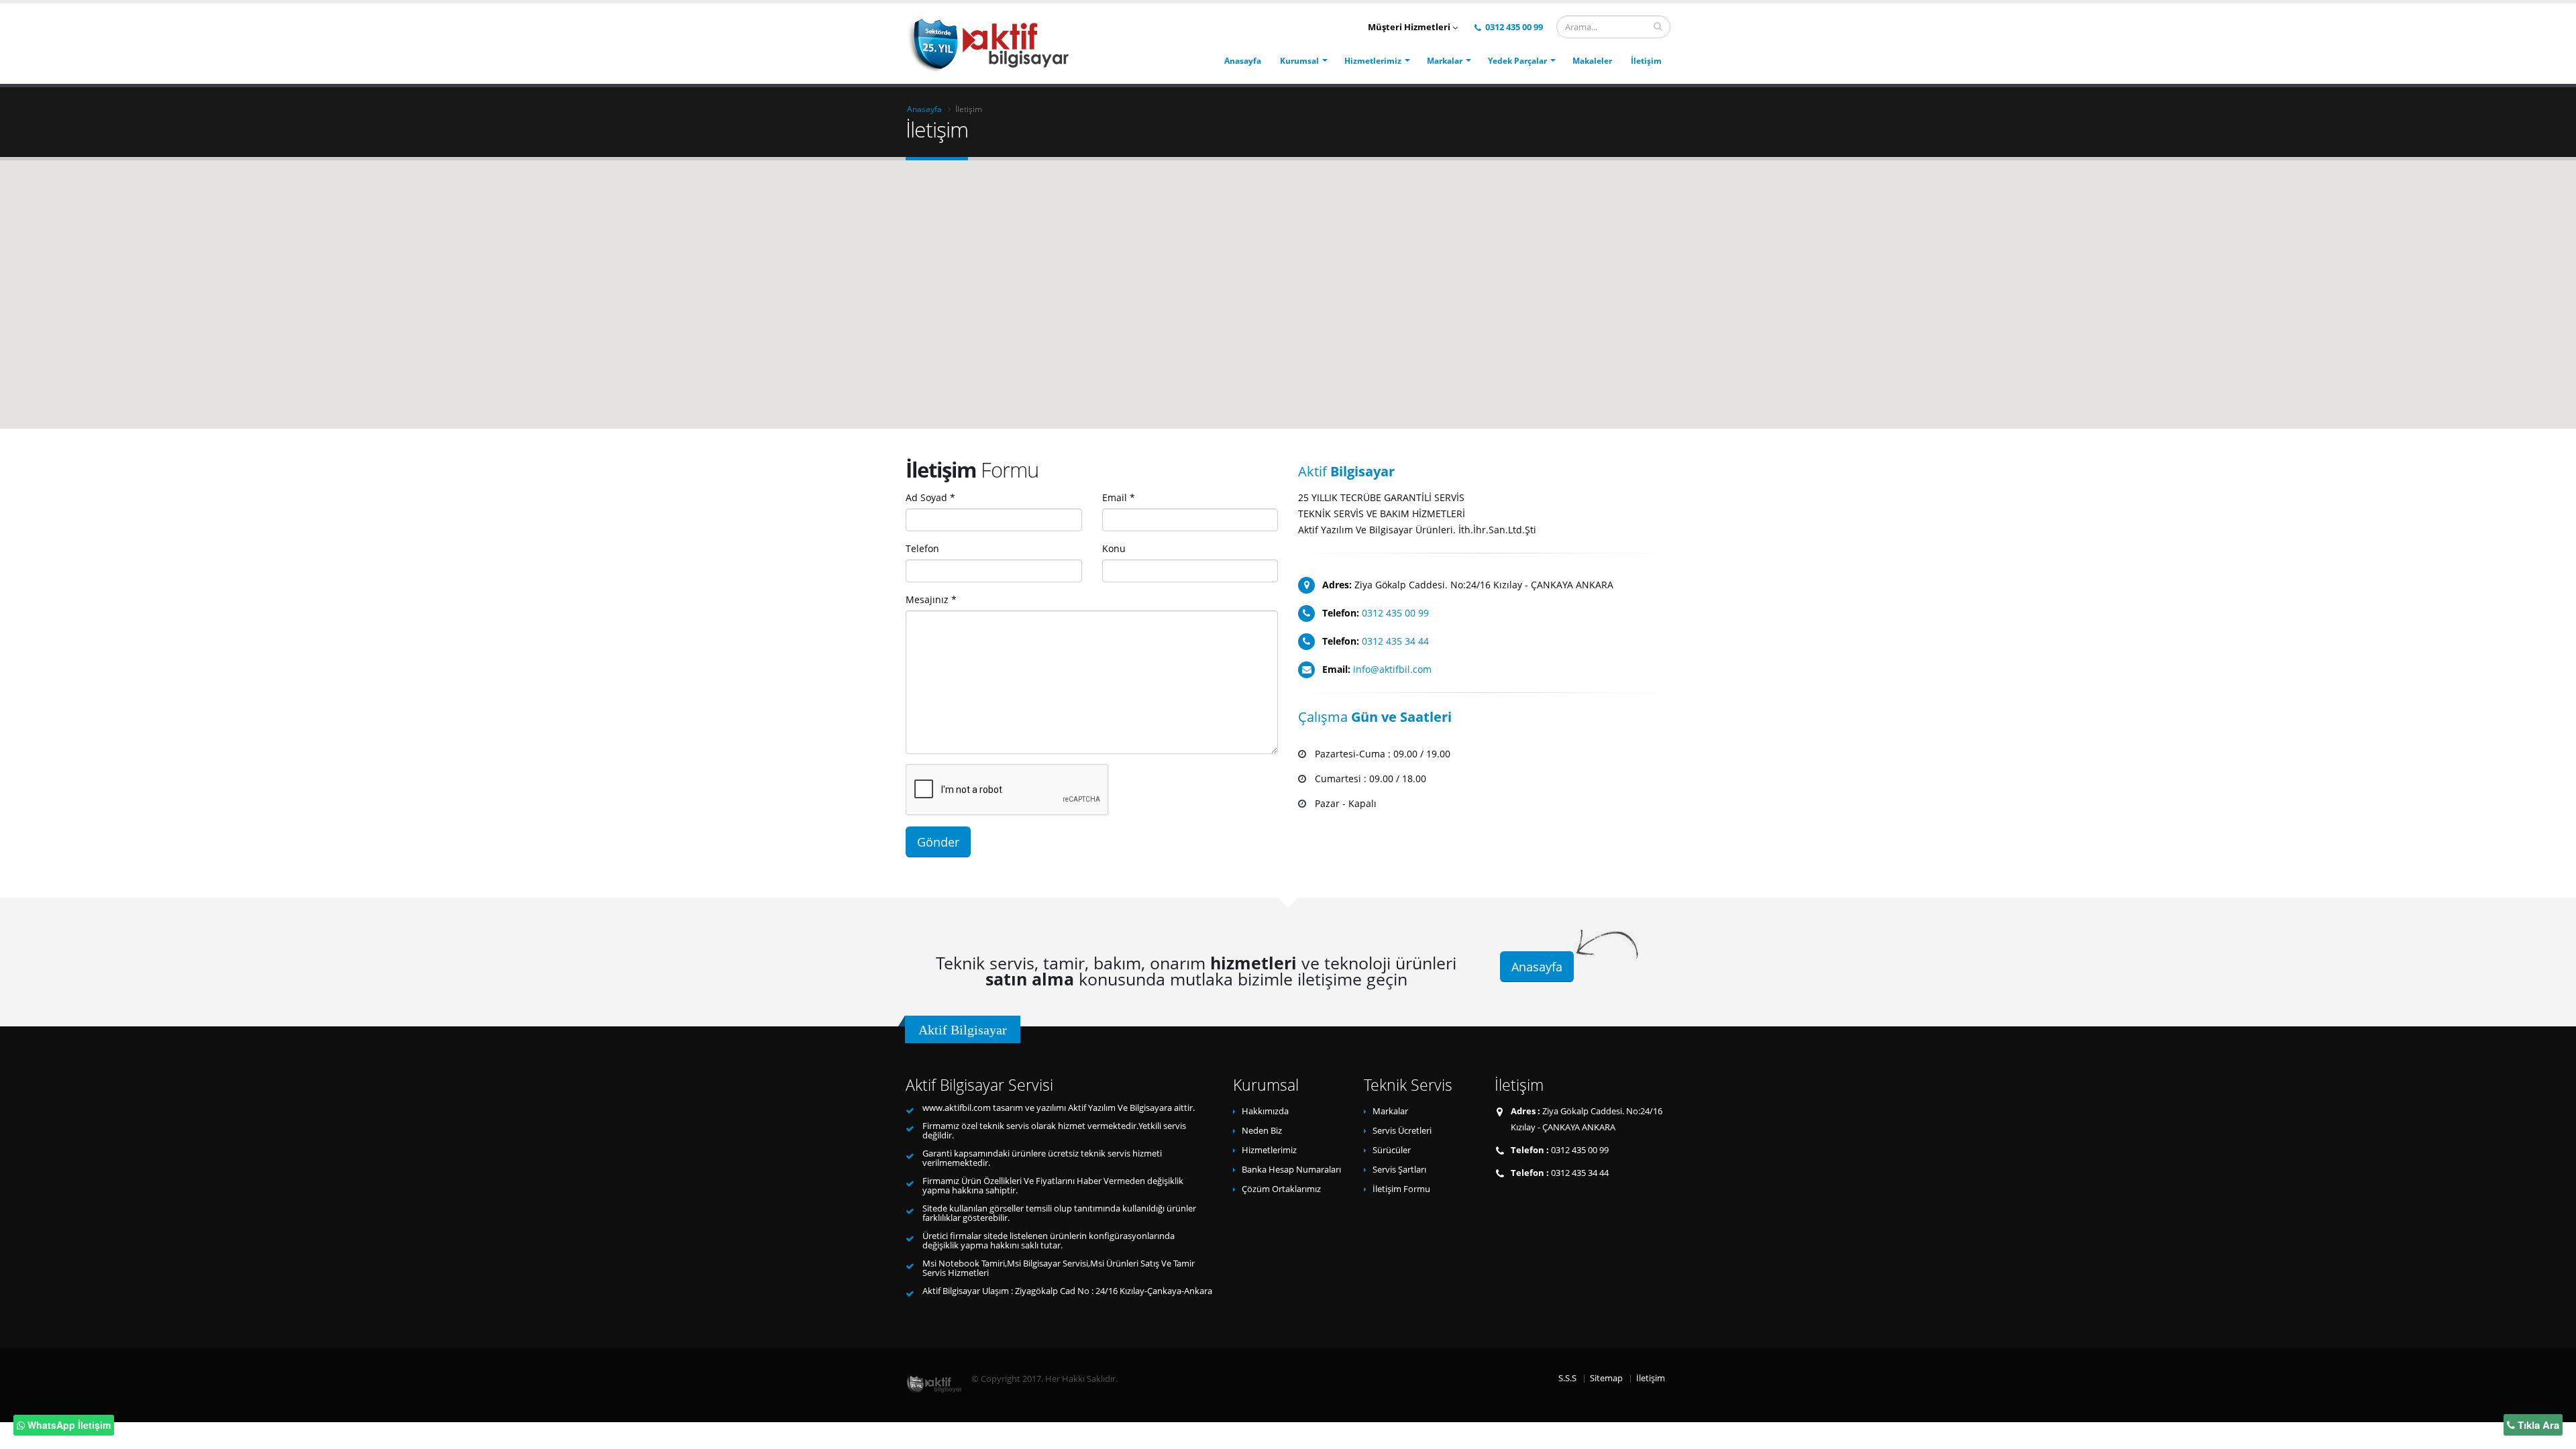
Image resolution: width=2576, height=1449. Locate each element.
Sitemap (1606, 1378)
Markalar (1445, 61)
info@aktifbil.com (1392, 669)
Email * (1119, 497)
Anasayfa (1243, 61)
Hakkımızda (1265, 1111)
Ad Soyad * (930, 497)
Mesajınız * (931, 599)
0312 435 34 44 (1395, 641)
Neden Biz (1262, 1131)
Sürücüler (1392, 1150)
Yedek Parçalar (1517, 61)
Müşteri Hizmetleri (1410, 27)
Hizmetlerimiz (1373, 61)
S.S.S (1567, 1378)
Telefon (922, 548)
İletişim (1646, 61)
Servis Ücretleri (1402, 1131)
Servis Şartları (1399, 1170)
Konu (1114, 548)
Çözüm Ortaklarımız (1281, 1189)
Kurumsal (1299, 61)
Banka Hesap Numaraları (1291, 1170)
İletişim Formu (1401, 1189)
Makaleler (1592, 61)
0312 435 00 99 (1513, 27)
